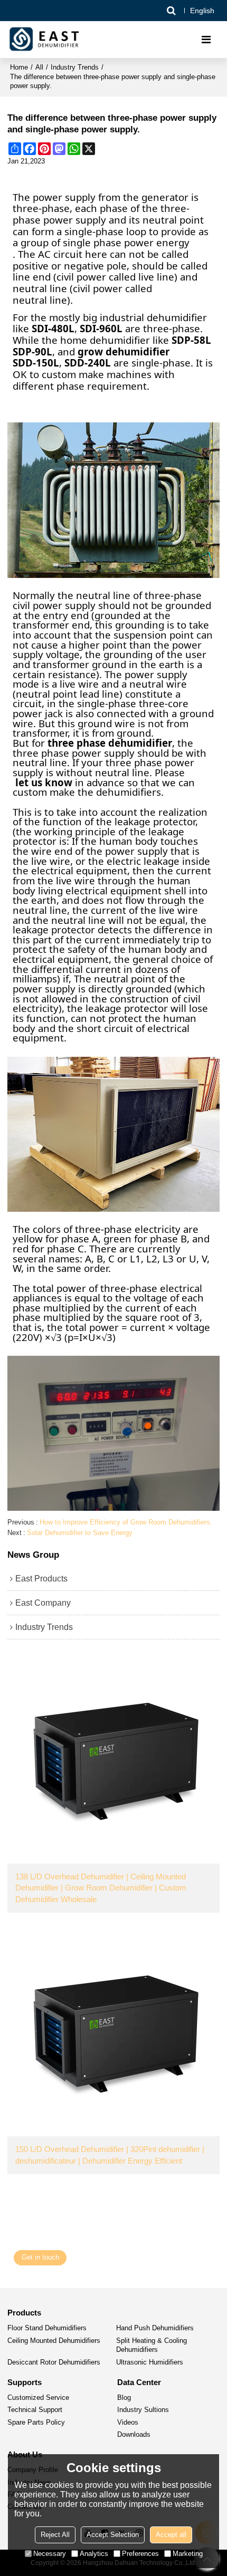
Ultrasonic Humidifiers (150, 2362)
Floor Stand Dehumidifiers (47, 2328)
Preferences (140, 2554)
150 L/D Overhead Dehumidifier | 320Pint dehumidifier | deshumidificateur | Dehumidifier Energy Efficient (110, 2155)
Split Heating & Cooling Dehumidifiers (152, 2346)
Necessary (50, 2554)
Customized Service (38, 2398)
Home (19, 67)
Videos (128, 2423)
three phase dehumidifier (110, 743)
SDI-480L (53, 329)
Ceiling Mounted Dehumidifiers (54, 2341)
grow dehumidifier (124, 352)
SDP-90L (32, 352)
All (39, 67)
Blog (124, 2398)
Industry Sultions (143, 2410)
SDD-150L (36, 363)
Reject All (55, 2535)
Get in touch (40, 2257)
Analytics (94, 2554)
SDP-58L (191, 340)
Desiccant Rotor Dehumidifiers (54, 2362)
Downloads (134, 2435)
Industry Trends (75, 67)
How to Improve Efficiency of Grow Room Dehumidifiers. (126, 1522)
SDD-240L (88, 363)
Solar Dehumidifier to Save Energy (80, 1533)
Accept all (171, 2535)
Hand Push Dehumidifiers (155, 2328)
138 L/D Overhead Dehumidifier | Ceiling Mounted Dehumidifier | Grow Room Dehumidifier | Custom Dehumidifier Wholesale (101, 1888)
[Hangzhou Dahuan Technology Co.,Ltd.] (45, 40)
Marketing (188, 2554)
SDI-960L (101, 329)
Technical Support (35, 2410)
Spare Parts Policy (36, 2423)
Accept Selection (113, 2535)
